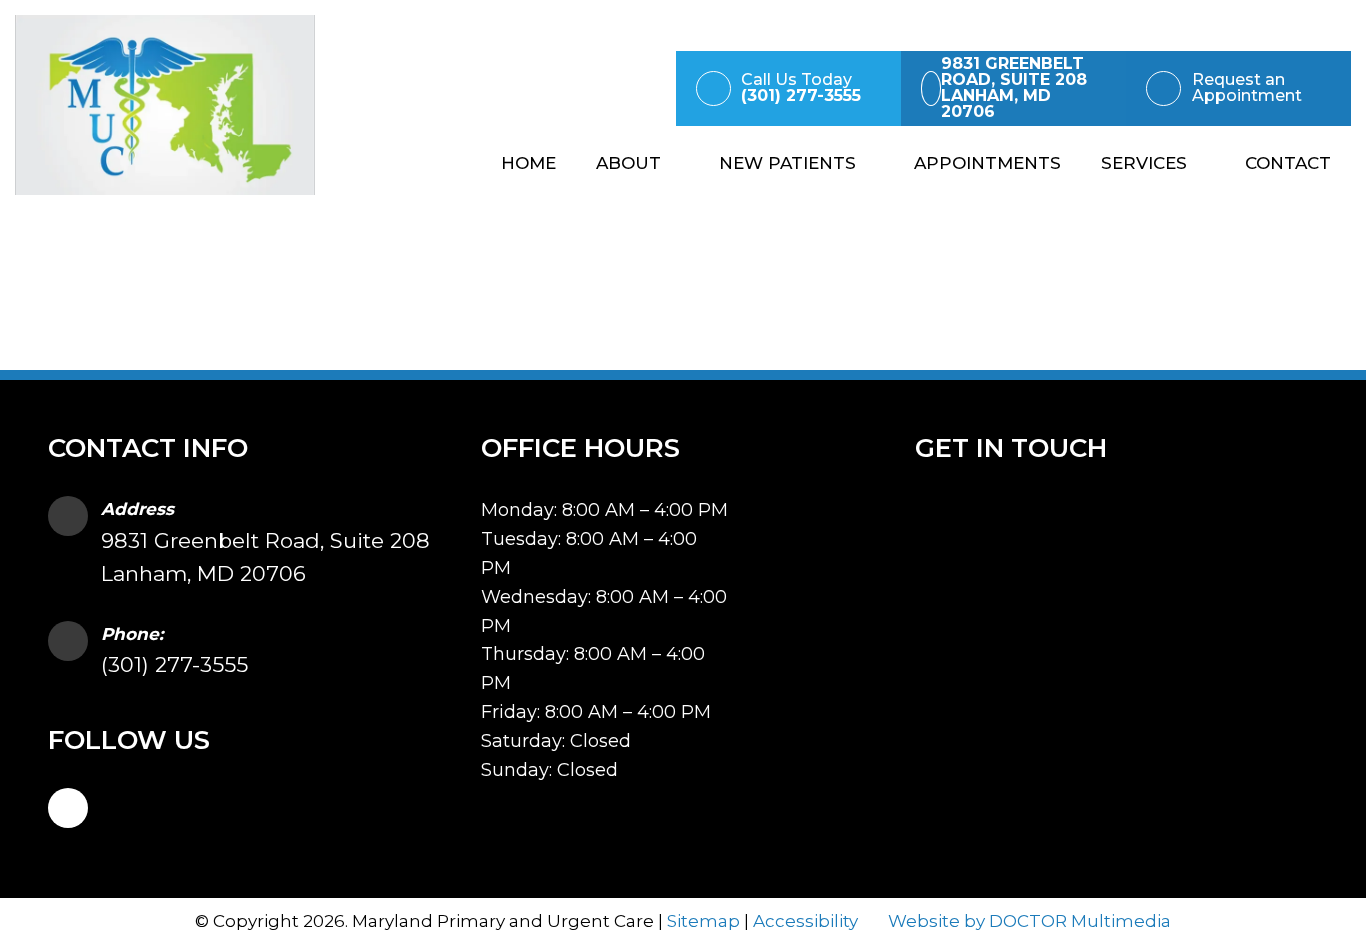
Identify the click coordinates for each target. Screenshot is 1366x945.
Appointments (987, 163)
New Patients (787, 163)
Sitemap (703, 921)
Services (1144, 163)
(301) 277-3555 (174, 664)
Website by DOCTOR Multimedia (1029, 921)
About (628, 163)
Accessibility (805, 921)
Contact (1288, 163)
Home (528, 163)
